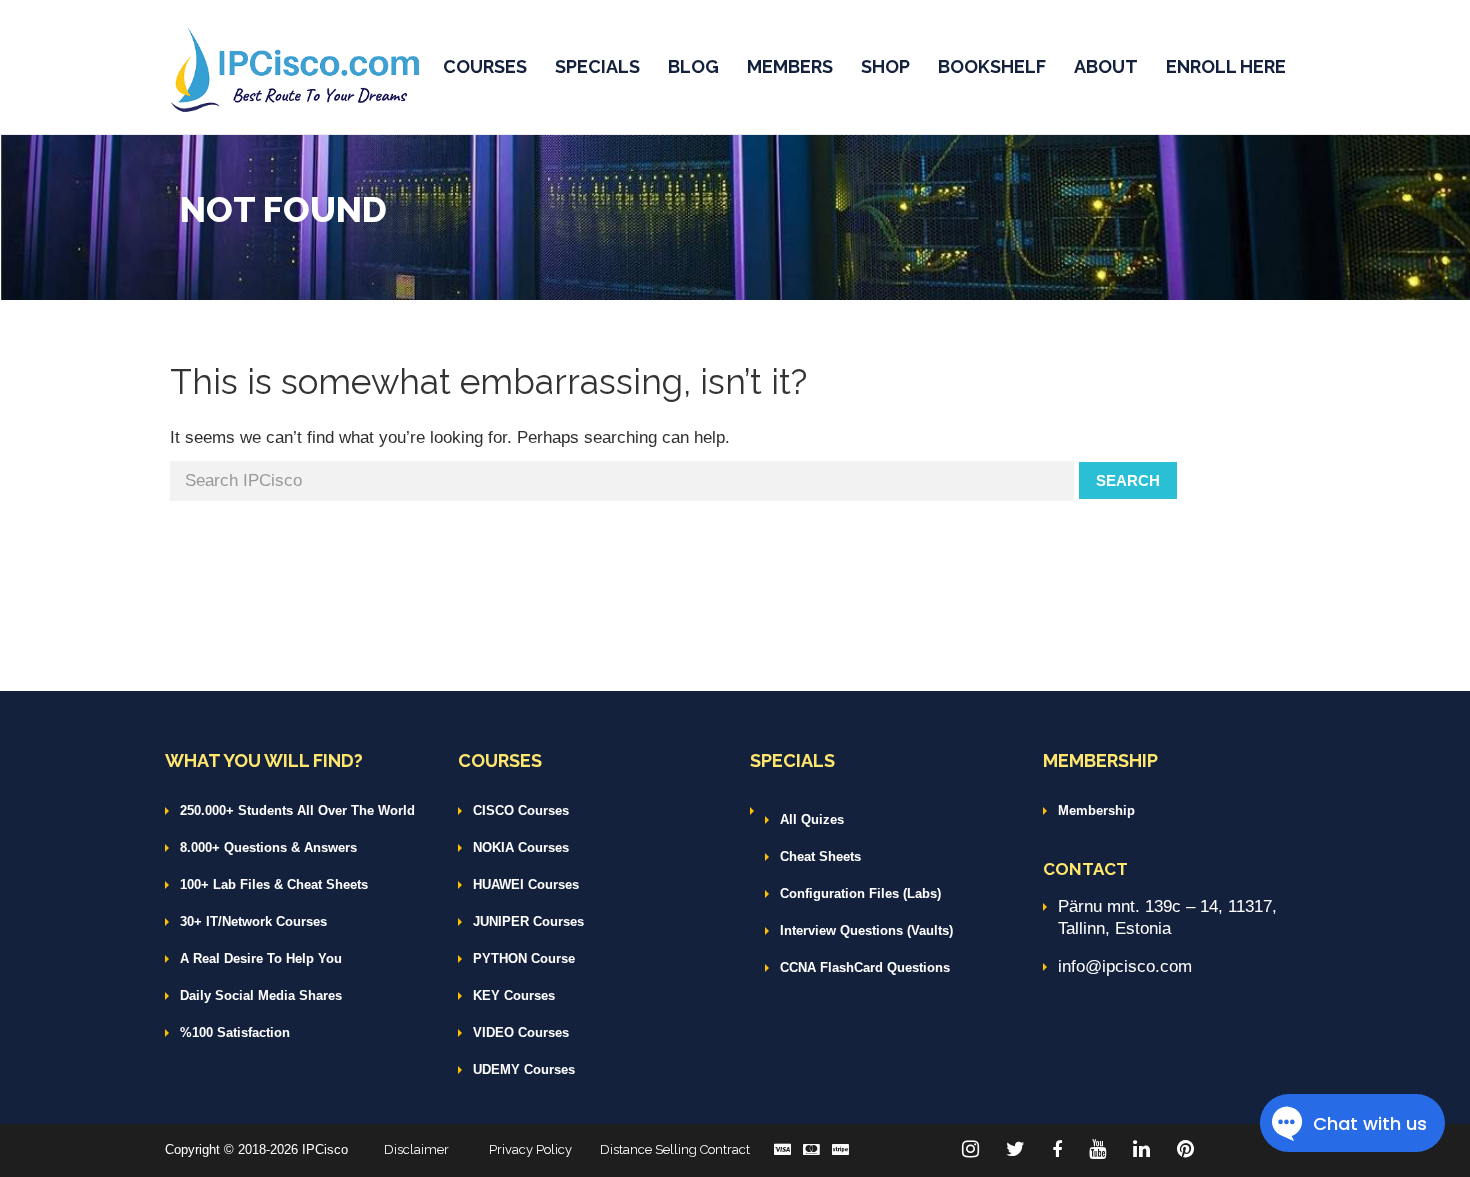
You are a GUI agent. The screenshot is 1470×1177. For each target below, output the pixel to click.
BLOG (693, 66)
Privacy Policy (530, 1149)
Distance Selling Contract (675, 1149)
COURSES (485, 66)
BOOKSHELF (992, 66)
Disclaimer (416, 1149)
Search (1128, 480)
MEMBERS (790, 66)
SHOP (885, 66)
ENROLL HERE (1226, 66)
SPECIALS (597, 66)
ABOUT (1106, 66)
